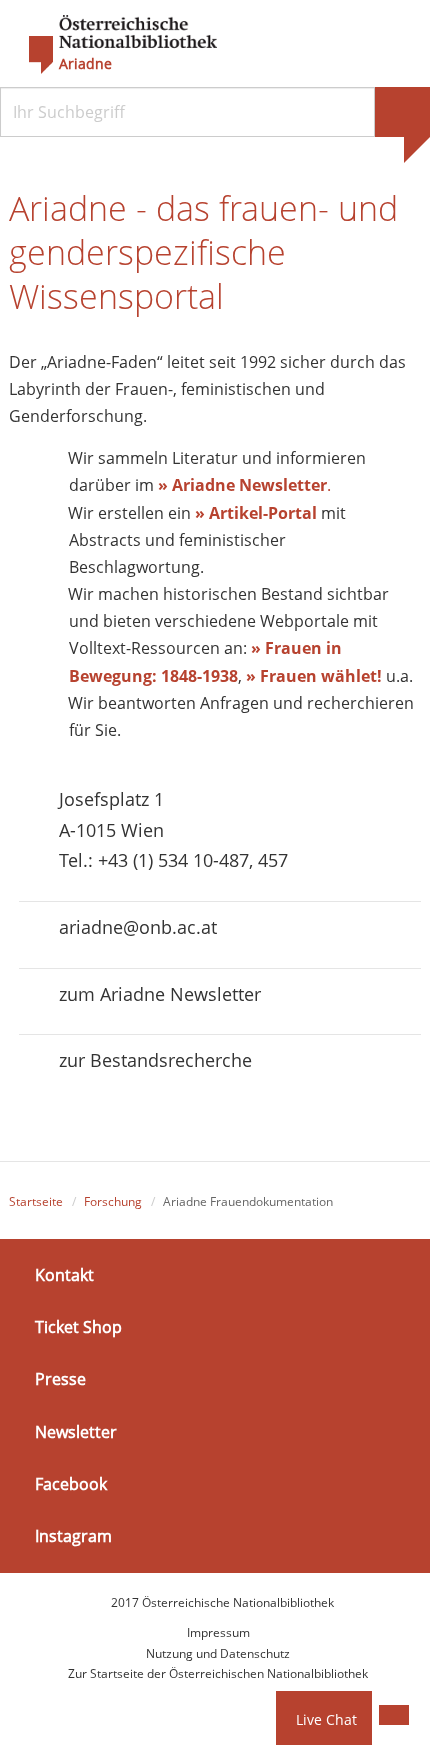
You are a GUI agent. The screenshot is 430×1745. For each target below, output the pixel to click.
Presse (60, 1379)
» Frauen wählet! (314, 676)
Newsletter (76, 1431)
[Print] (394, 1715)
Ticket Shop (78, 1327)
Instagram (73, 1536)
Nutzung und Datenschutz (218, 1653)
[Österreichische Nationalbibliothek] (113, 45)
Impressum (218, 1632)
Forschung (113, 1201)
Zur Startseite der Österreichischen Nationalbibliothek (218, 1673)
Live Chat (326, 1719)
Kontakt (64, 1275)
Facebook (71, 1484)
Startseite (36, 1201)
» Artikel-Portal (256, 513)
